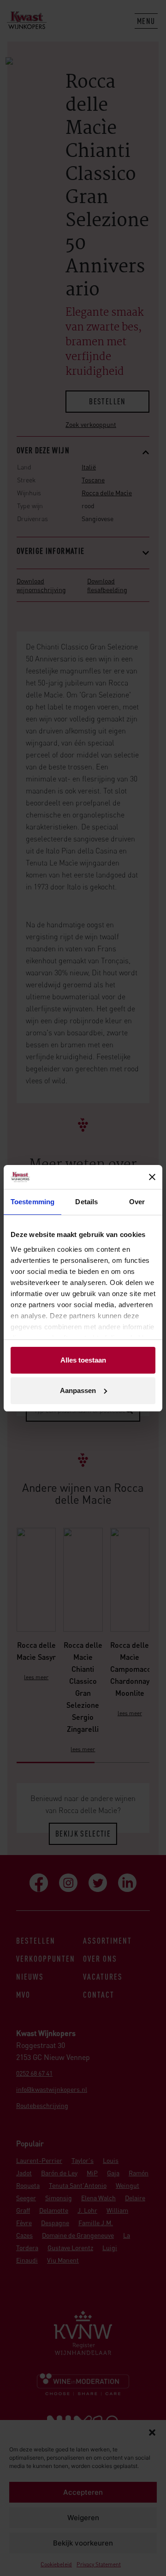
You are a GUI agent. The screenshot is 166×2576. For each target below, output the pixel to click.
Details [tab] (86, 1202)
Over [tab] (137, 1202)
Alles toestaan (83, 1360)
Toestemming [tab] (33, 1202)
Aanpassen (78, 1390)
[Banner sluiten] (152, 1177)
